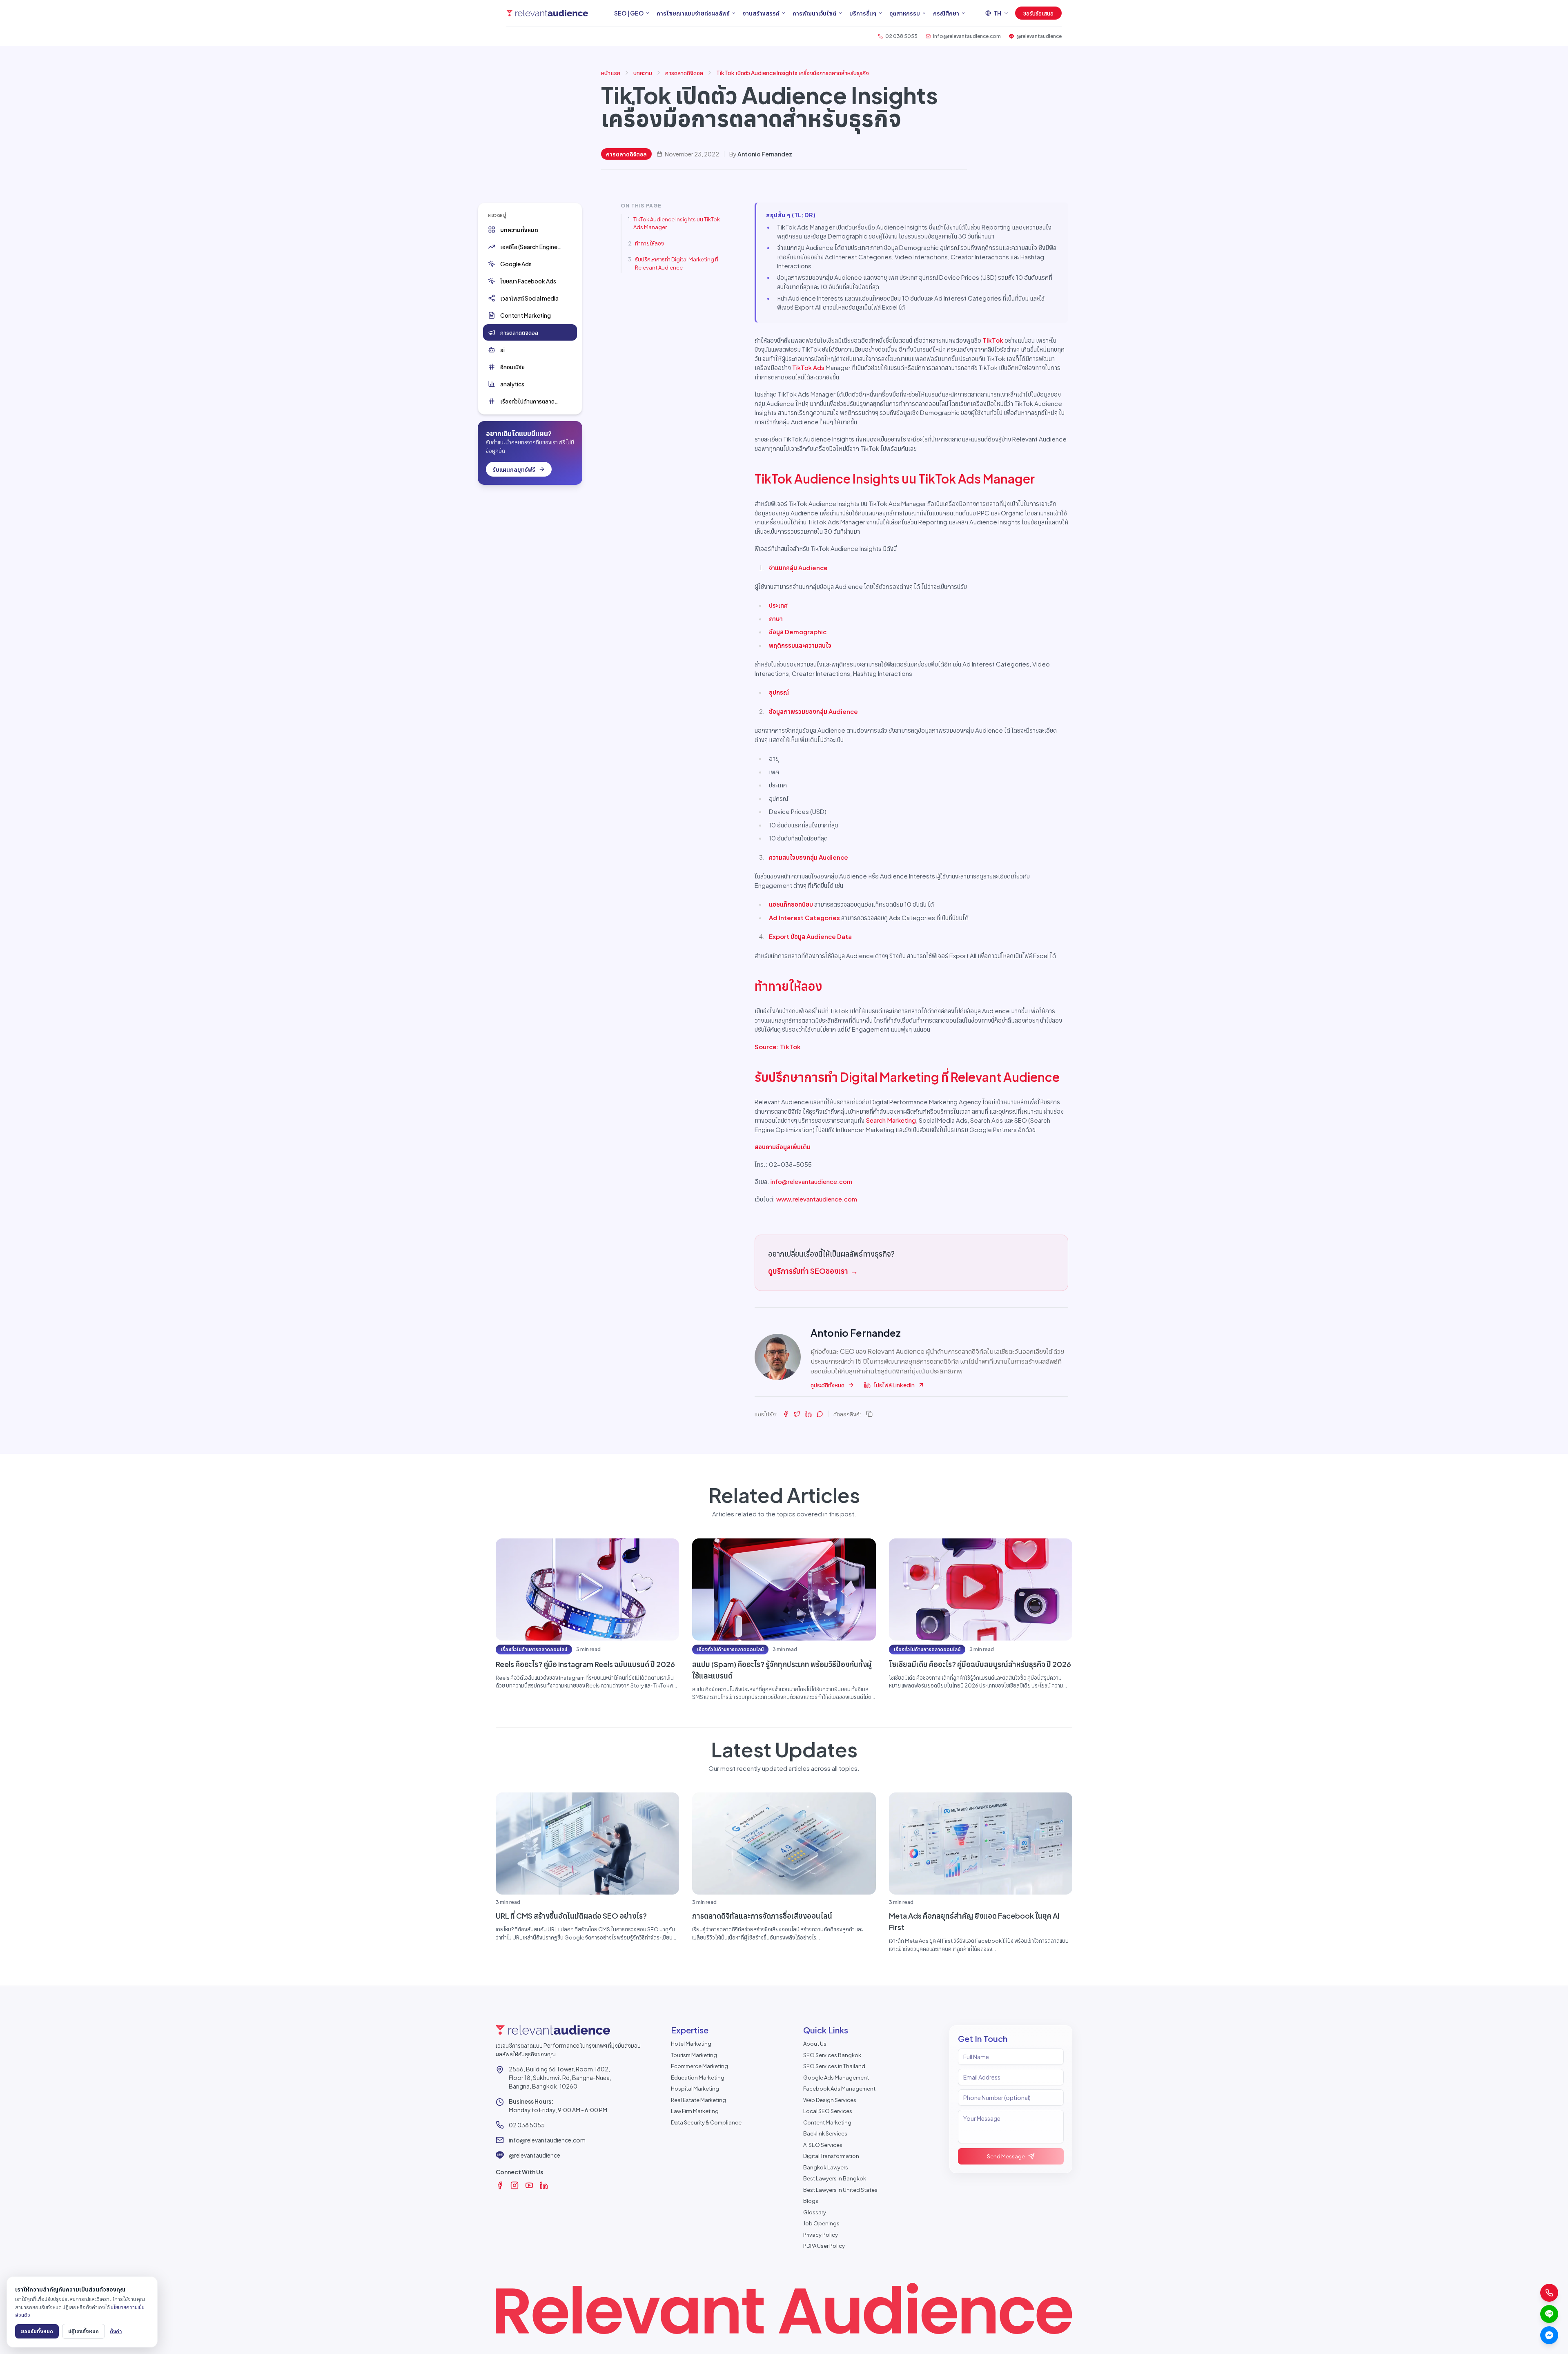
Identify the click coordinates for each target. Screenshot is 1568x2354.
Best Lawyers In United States (840, 2190)
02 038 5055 (527, 2125)
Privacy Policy (821, 2235)
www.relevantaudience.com (817, 1199)
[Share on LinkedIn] (808, 1414)
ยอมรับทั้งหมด (37, 2331)
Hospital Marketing (695, 2089)
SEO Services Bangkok (832, 2055)
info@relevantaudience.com (811, 1181)
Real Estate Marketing (698, 2100)
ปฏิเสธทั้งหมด (84, 2331)
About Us (815, 2044)
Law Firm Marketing (695, 2111)
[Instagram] (514, 2185)
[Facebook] (500, 2185)
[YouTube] (529, 2185)
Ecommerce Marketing (699, 2066)
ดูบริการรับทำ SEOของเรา (813, 1271)
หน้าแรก (611, 73)
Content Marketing (827, 2122)
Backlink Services (825, 2133)
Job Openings (821, 2223)
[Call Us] (1549, 2293)
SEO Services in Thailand (834, 2066)
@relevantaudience (535, 2155)
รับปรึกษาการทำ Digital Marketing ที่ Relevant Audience (677, 263)
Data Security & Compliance (706, 2122)
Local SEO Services (828, 2111)
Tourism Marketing (694, 2055)
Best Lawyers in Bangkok (835, 2178)
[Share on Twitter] (797, 1414)
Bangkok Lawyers (826, 2167)
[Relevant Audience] (547, 13)
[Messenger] (1549, 2335)
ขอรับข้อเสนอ (1038, 13)
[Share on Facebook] (786, 1414)
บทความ (643, 73)
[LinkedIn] (544, 2185)
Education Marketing (698, 2078)
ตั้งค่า (116, 2331)
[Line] (1549, 2314)
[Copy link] (869, 1414)
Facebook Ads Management (839, 2089)
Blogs (811, 2201)
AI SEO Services (823, 2145)
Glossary (815, 2212)
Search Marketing (891, 1120)
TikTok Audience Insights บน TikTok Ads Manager (677, 223)
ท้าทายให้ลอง (649, 243)
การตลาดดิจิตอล (684, 73)
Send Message (1006, 2156)
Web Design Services (830, 2100)
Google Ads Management (836, 2078)
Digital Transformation (831, 2156)
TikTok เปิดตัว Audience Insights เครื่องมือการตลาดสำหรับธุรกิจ (793, 73)
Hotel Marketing (691, 2044)
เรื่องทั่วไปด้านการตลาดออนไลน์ (534, 1649)
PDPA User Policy (824, 2246)
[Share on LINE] (820, 1414)
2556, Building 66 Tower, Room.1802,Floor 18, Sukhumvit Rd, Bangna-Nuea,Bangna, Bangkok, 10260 (560, 2078)
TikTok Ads (808, 367)
